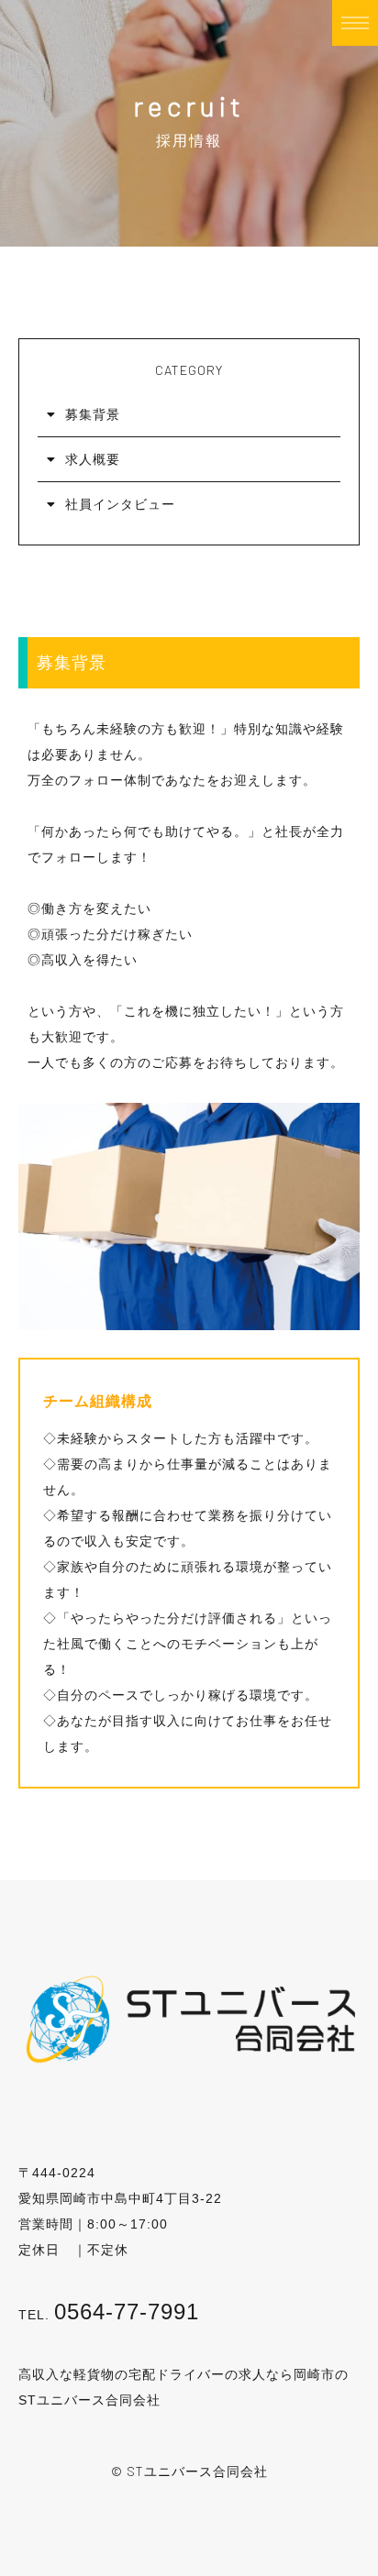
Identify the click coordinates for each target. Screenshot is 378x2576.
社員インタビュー (120, 504)
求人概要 (93, 459)
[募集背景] (189, 1317)
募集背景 (93, 414)
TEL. (109, 2315)
